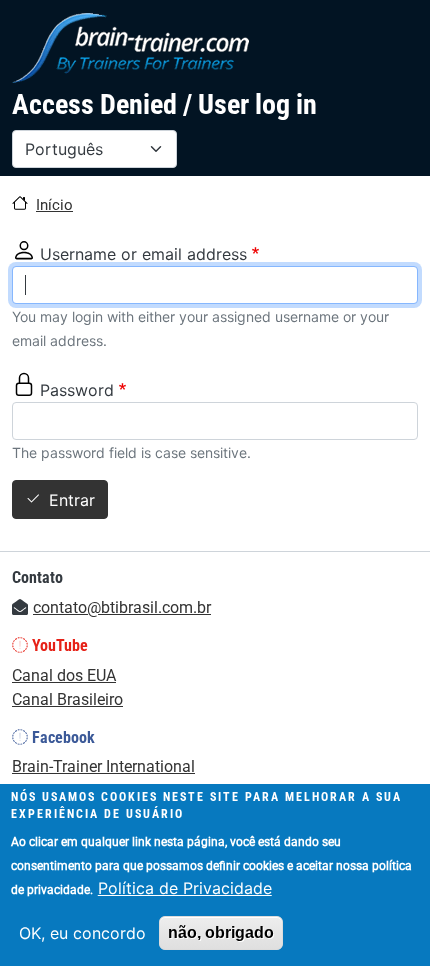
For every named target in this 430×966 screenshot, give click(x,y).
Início (54, 205)
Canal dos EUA (64, 675)
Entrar (72, 500)
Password (77, 390)
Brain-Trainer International (103, 766)
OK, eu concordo (82, 933)
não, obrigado (221, 932)
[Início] (130, 48)
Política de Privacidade (185, 888)
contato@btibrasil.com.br (122, 607)
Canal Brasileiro (67, 699)
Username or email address (143, 254)
